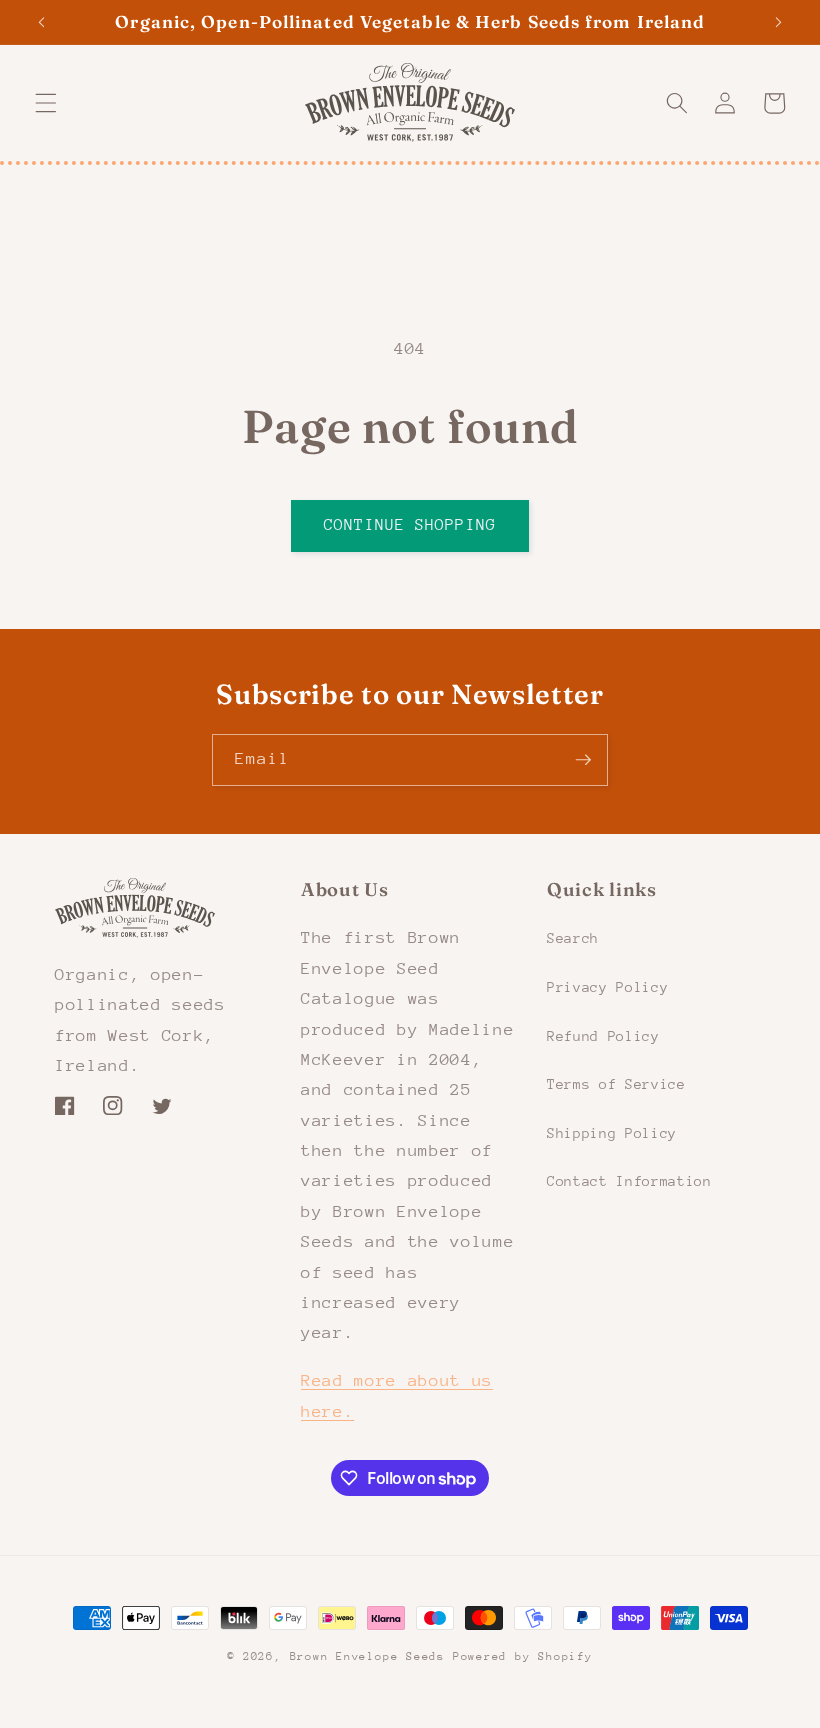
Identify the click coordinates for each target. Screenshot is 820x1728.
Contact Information (629, 1181)
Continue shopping (410, 525)
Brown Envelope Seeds (367, 1656)
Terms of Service (616, 1084)
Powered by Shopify (523, 1656)
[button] (46, 103)
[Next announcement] (778, 22)
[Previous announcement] (42, 22)
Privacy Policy (607, 987)
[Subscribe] (583, 760)
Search (573, 938)
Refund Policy (603, 1036)
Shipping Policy (612, 1133)
